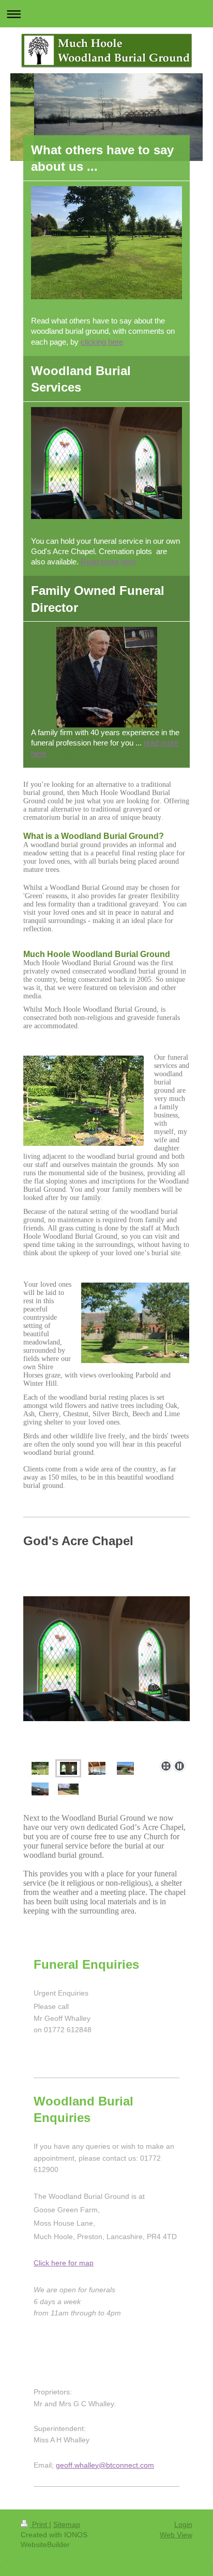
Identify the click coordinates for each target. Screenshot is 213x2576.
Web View (176, 2535)
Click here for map (64, 2263)
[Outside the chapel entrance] (125, 1768)
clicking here (102, 342)
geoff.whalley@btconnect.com (105, 2465)
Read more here (108, 562)
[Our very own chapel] (40, 1768)
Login (183, 2524)
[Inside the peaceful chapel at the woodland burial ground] (106, 1676)
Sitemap (67, 2524)
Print (40, 2524)
